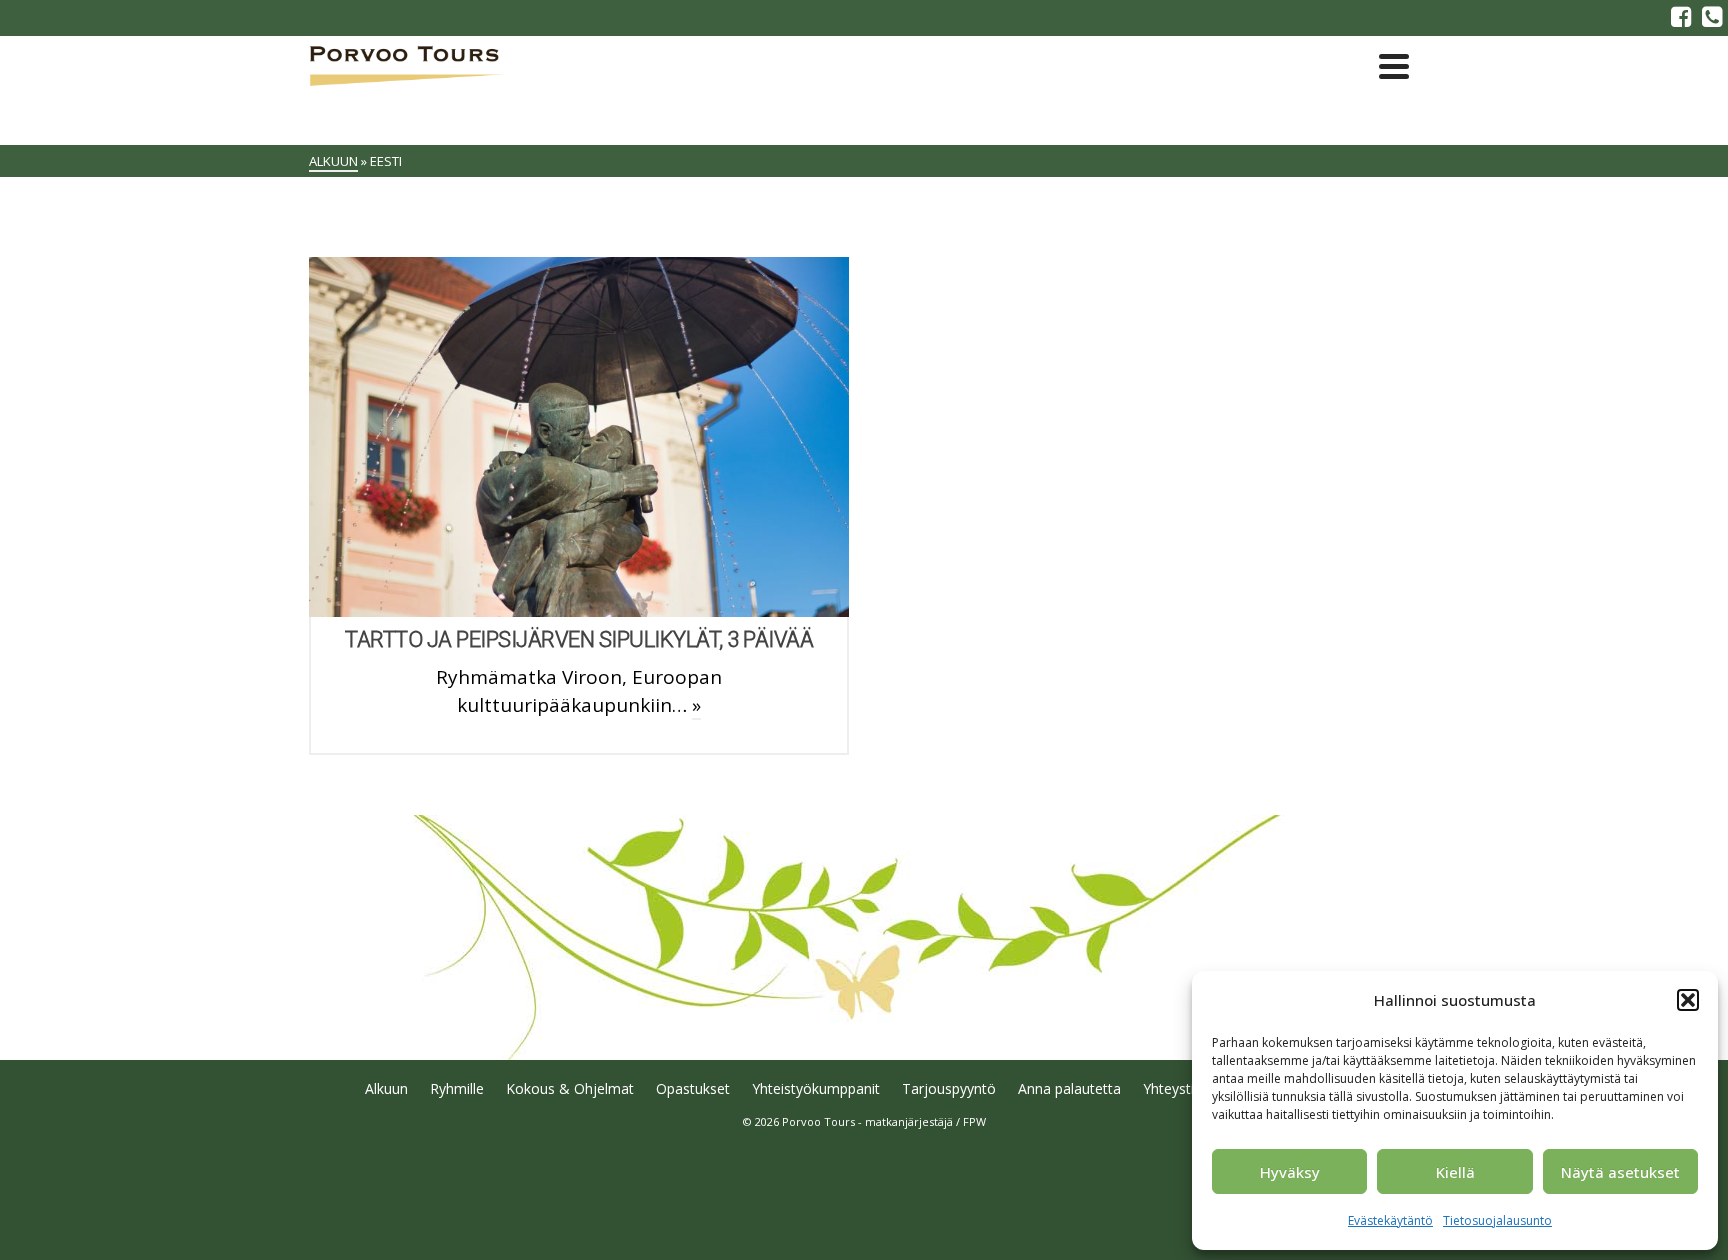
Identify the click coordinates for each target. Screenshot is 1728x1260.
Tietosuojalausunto (1497, 1220)
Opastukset (693, 1088)
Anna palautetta (1069, 1088)
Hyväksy (1290, 1172)
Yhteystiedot (1183, 1088)
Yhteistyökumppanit (816, 1088)
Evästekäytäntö (1390, 1220)
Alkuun (386, 1088)
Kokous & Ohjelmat (570, 1088)
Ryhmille (457, 1088)
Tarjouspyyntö (949, 1088)
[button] (1688, 1000)
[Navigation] (1394, 66)
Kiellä (1455, 1172)
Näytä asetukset (1620, 1172)
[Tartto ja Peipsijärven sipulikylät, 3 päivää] (579, 437)
